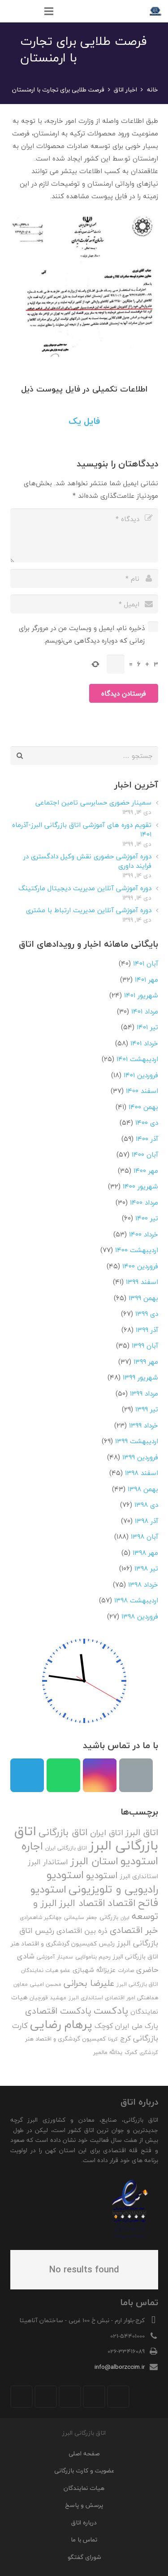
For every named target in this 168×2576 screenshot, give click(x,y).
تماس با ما (84, 2539)
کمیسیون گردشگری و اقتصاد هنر (65, 2039)
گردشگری (149, 2052)
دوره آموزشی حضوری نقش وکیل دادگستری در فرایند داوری (87, 861)
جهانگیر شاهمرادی (41, 1917)
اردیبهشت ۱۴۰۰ (137, 1250)
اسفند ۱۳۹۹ (142, 1282)
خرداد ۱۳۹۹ (144, 1425)
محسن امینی (46, 1984)
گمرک (131, 2052)
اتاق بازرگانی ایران (66, 1848)
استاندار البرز (48, 1862)
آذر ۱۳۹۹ (147, 1330)
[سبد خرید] (11, 11)
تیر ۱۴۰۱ (147, 1027)
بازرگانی (109, 1917)
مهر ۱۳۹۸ (145, 1553)
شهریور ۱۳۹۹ (140, 1377)
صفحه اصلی (84, 2453)
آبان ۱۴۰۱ (146, 963)
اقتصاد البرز (82, 1903)
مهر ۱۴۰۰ (146, 1171)
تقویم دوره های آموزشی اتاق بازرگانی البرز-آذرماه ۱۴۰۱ (82, 829)
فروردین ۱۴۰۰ (140, 1266)
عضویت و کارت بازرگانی (84, 2470)
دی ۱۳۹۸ (146, 1505)
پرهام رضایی (61, 2024)
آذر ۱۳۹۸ (146, 1521)
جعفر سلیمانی (81, 1917)
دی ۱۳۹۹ (147, 1314)
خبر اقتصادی (134, 1930)
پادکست (111, 2010)
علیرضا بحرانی (89, 1983)
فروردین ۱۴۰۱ (141, 1075)
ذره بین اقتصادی (82, 1931)
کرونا (113, 2039)
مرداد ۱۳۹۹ (144, 1393)
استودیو (102, 1875)
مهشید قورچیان (48, 1998)
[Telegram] (27, 1775)
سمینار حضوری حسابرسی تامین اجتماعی (93, 802)
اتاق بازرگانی (63, 1832)
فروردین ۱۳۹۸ (140, 1616)
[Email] (136, 1775)
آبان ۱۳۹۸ (144, 1536)
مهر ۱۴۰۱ (146, 979)
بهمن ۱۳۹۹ (143, 1298)
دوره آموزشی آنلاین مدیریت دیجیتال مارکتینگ (85, 888)
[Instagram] (100, 1775)
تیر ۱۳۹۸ (146, 1568)
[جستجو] (30, 11)
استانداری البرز (139, 1876)
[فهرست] (49, 11)
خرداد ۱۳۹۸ (143, 1584)
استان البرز (94, 1861)
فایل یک (84, 421)
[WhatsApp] (63, 1775)
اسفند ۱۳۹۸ (142, 1473)
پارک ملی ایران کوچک (126, 2026)
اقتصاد (122, 1903)
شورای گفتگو (84, 2557)
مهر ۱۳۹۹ (146, 1362)
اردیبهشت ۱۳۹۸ (136, 1600)
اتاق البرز (142, 1832)
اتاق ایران (107, 1833)
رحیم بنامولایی (93, 1957)
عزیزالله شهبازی (94, 1970)
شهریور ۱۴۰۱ (141, 995)
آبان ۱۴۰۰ (145, 1154)
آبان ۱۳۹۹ (145, 1345)
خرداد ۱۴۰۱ (144, 1043)
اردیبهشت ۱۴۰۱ (137, 1059)
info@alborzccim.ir (120, 2367)
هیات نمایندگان (84, 2488)
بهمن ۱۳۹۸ (143, 1489)
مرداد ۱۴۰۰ (144, 1202)
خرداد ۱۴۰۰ (144, 1234)
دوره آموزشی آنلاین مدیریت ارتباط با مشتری (89, 910)
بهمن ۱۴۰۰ (143, 1107)
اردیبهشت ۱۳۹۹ (137, 1441)
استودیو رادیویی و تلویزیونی (102, 1882)
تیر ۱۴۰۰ (147, 1218)
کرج (125, 2038)
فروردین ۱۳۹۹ (140, 1457)
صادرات (126, 1970)
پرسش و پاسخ (84, 2505)
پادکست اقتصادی (58, 2011)
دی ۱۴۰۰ (147, 1123)
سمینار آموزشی (55, 1957)
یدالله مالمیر (108, 2052)
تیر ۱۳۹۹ (147, 1409)
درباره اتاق (84, 2522)
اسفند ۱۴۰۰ (142, 1091)
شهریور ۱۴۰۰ (140, 1186)
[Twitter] (94, 2397)
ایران (125, 1917)
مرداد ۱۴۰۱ (145, 1011)
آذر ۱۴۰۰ (147, 1139)
